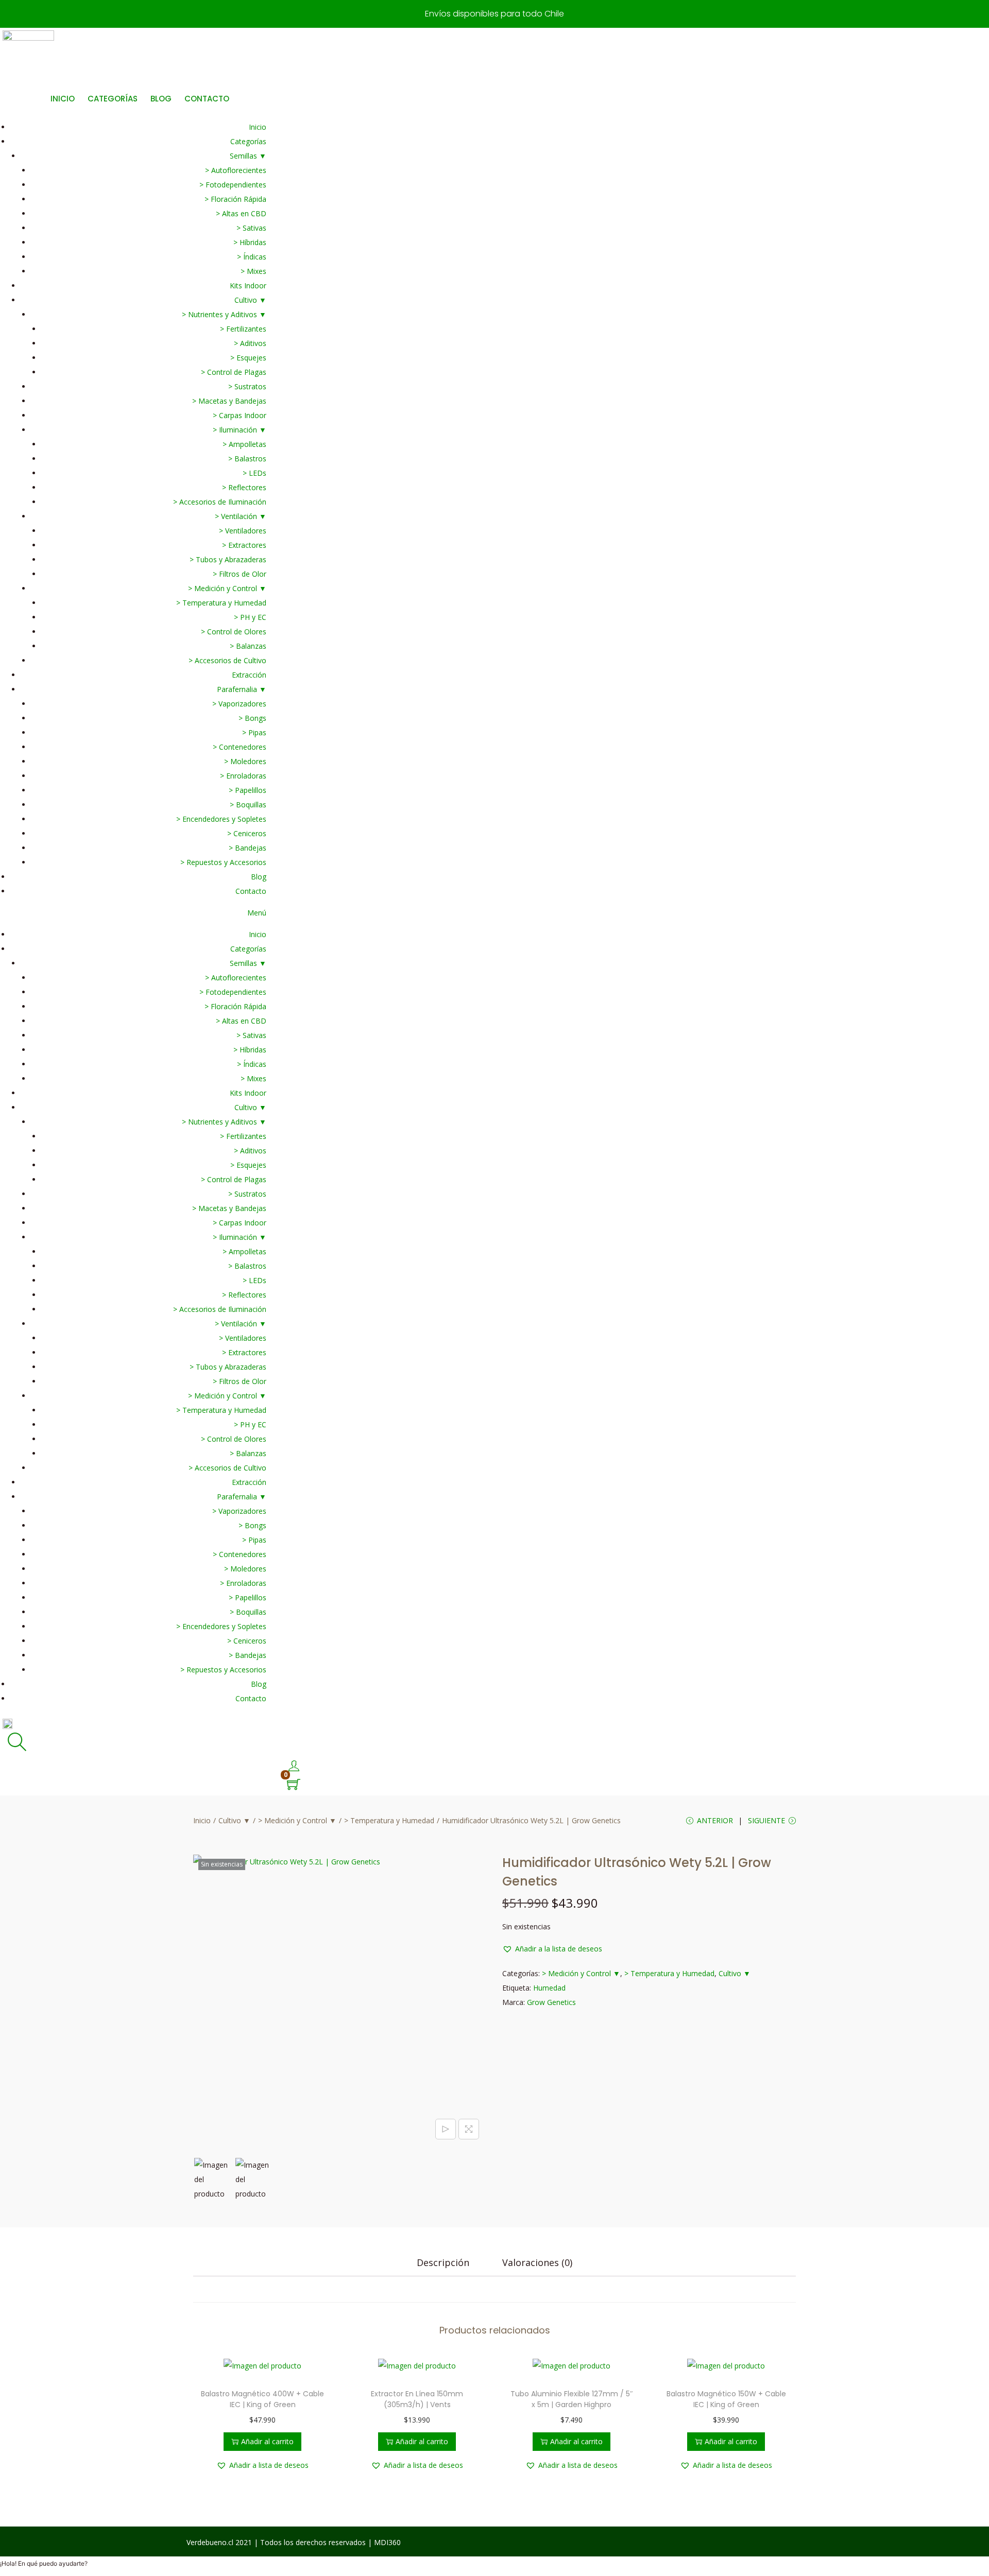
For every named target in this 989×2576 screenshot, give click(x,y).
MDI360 (387, 2542)
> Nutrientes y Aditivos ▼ (224, 314)
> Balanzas (248, 646)
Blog (259, 877)
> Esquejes (248, 358)
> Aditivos (250, 343)
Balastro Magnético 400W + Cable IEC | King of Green (262, 2399)
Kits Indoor (248, 286)
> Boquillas (248, 805)
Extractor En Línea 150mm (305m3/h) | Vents (417, 2399)
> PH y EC (250, 617)
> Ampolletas (244, 444)
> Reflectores (244, 487)
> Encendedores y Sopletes (221, 819)
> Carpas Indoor (240, 415)
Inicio (258, 127)
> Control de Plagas (234, 372)
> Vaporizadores (239, 704)
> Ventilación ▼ (241, 516)
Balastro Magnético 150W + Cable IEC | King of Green (726, 2399)
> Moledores (245, 761)
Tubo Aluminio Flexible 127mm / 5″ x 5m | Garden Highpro (572, 2399)
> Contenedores (240, 747)
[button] (133, 913)
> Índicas (252, 257)
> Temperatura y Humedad (221, 603)
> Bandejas (248, 848)
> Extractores (244, 545)
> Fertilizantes (243, 329)
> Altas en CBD (241, 213)
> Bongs (252, 718)
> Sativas (251, 228)
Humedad (549, 1988)
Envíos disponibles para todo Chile (494, 14)
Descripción (443, 2262)
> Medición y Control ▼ (227, 588)
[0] (294, 1785)
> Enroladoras (243, 776)
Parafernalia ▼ (242, 689)
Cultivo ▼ (250, 300)
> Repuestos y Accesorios (223, 862)
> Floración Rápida (235, 199)
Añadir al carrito (267, 2441)
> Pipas (254, 732)
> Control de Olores (234, 632)
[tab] (443, 2262)
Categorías (248, 141)
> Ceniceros (247, 833)
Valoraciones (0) (537, 2262)
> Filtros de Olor (240, 574)
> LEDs (254, 473)
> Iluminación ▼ (240, 430)
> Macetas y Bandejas (229, 401)
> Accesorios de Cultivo (227, 660)
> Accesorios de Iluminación (220, 502)
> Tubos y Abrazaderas (228, 559)
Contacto (251, 891)
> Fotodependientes (233, 185)
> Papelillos (248, 790)
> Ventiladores (243, 531)
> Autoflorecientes (236, 170)
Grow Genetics (551, 2002)
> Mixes (253, 271)
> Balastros (247, 459)
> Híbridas (250, 242)
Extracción (249, 675)
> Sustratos (247, 386)
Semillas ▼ (248, 156)
